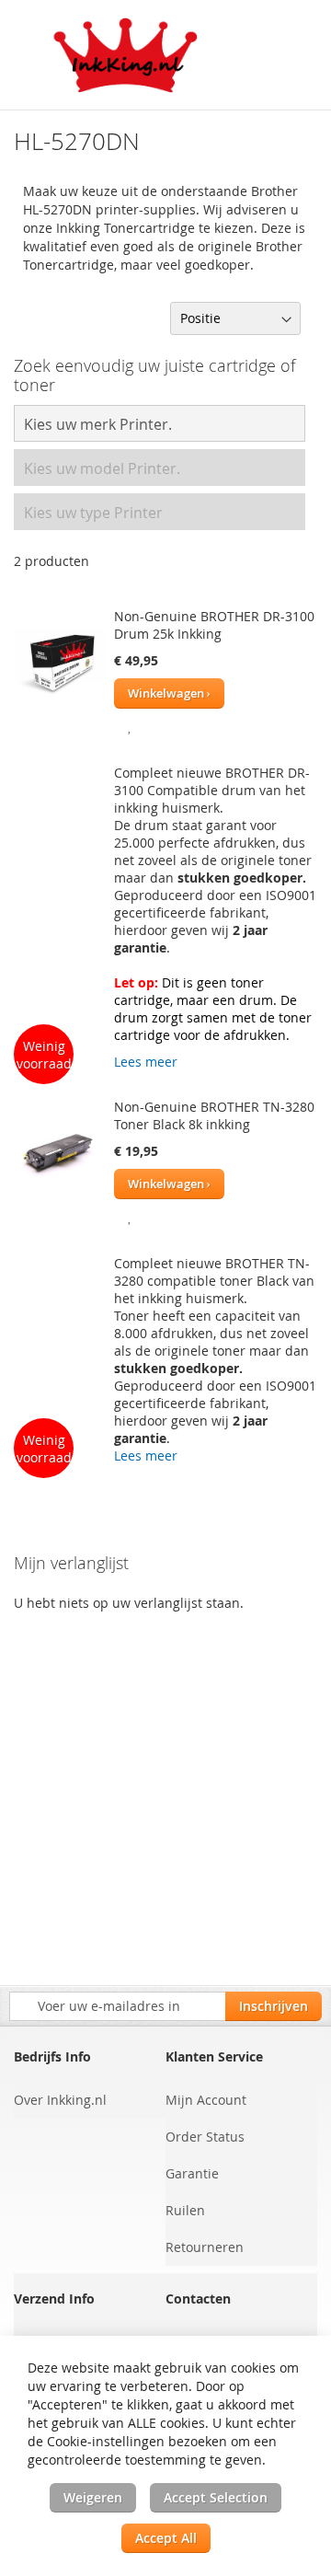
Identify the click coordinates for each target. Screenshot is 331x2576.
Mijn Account (206, 2100)
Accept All (166, 2538)
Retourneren (205, 2247)
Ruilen (185, 2210)
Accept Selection (216, 2497)
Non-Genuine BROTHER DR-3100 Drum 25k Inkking (214, 625)
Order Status (205, 2137)
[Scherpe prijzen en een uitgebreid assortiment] (126, 55)
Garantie (192, 2173)
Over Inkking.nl (60, 2100)
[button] (130, 725)
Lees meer (146, 1062)
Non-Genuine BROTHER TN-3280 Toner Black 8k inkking (214, 1115)
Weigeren (93, 2497)
